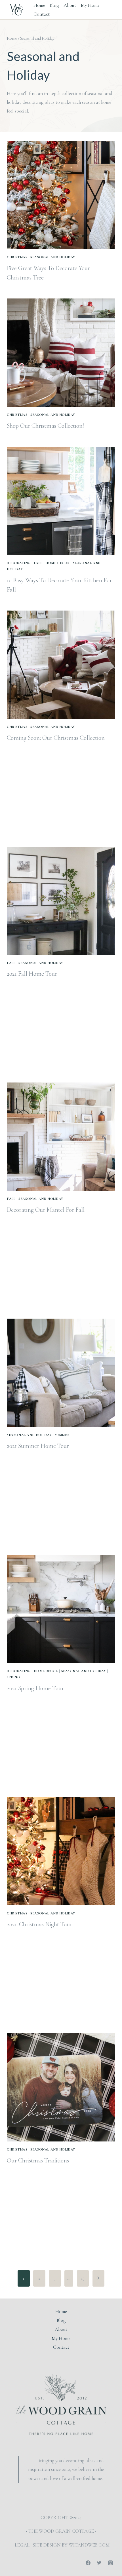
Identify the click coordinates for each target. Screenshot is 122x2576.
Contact (42, 14)
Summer (62, 1435)
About (70, 5)
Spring (13, 1677)
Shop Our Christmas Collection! (45, 426)
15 (83, 2278)
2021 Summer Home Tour (38, 1446)
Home (39, 5)
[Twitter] (99, 2563)
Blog (54, 5)
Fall (38, 563)
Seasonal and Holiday (53, 257)
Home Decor (58, 563)
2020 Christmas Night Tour (39, 1924)
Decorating (19, 563)
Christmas (17, 257)
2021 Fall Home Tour (32, 974)
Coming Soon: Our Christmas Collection (56, 738)
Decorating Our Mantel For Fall (46, 1210)
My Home (90, 5)
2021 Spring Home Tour (35, 1688)
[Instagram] (110, 2563)
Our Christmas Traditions (38, 2160)
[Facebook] (88, 2563)
